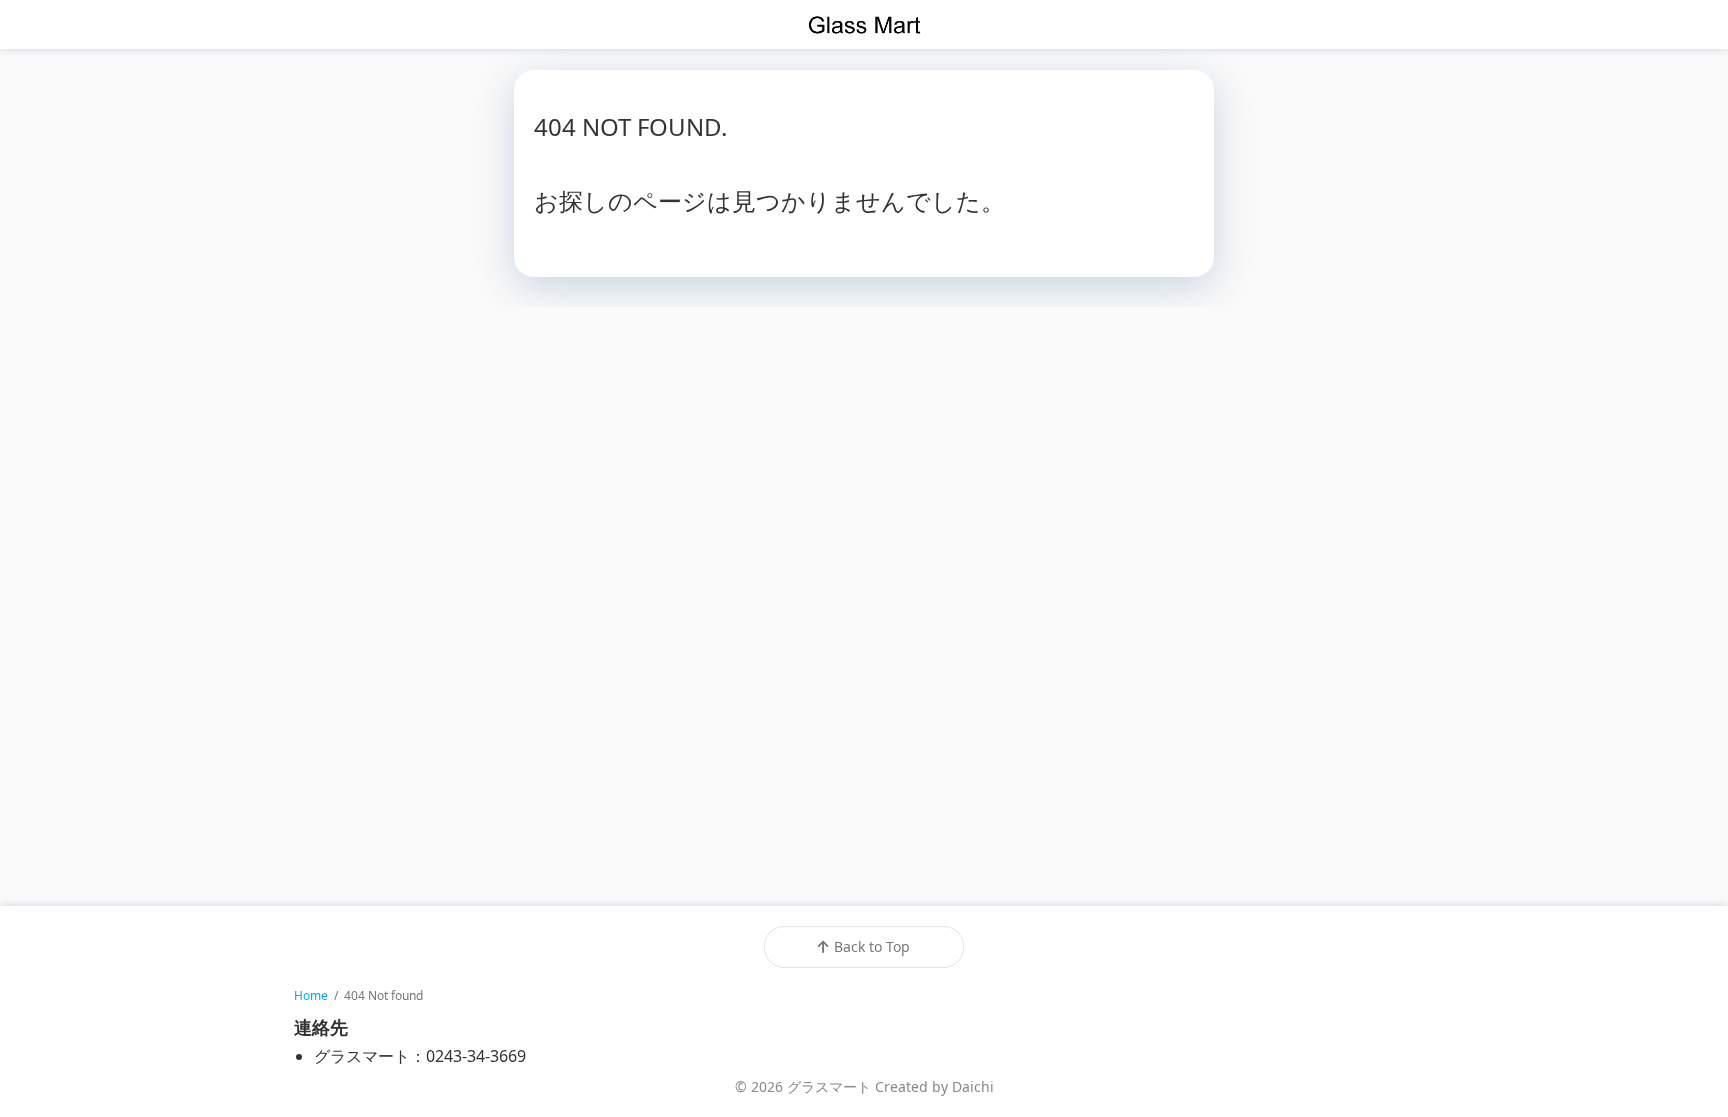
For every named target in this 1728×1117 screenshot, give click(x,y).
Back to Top (872, 946)
